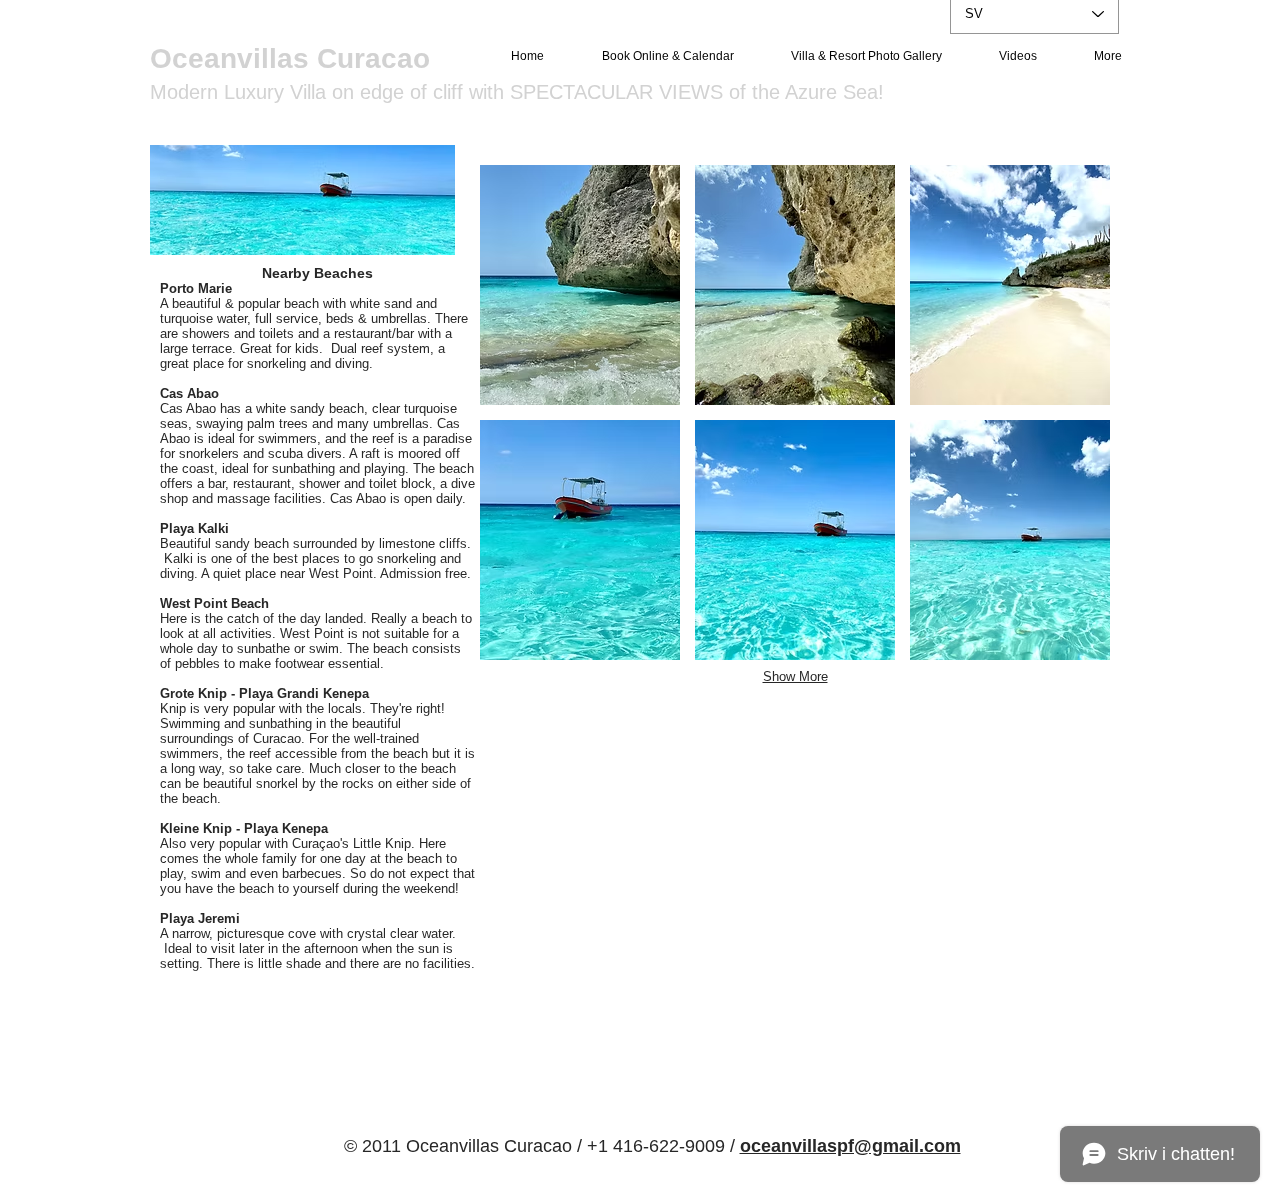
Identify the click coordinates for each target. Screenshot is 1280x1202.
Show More (795, 676)
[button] (580, 285)
